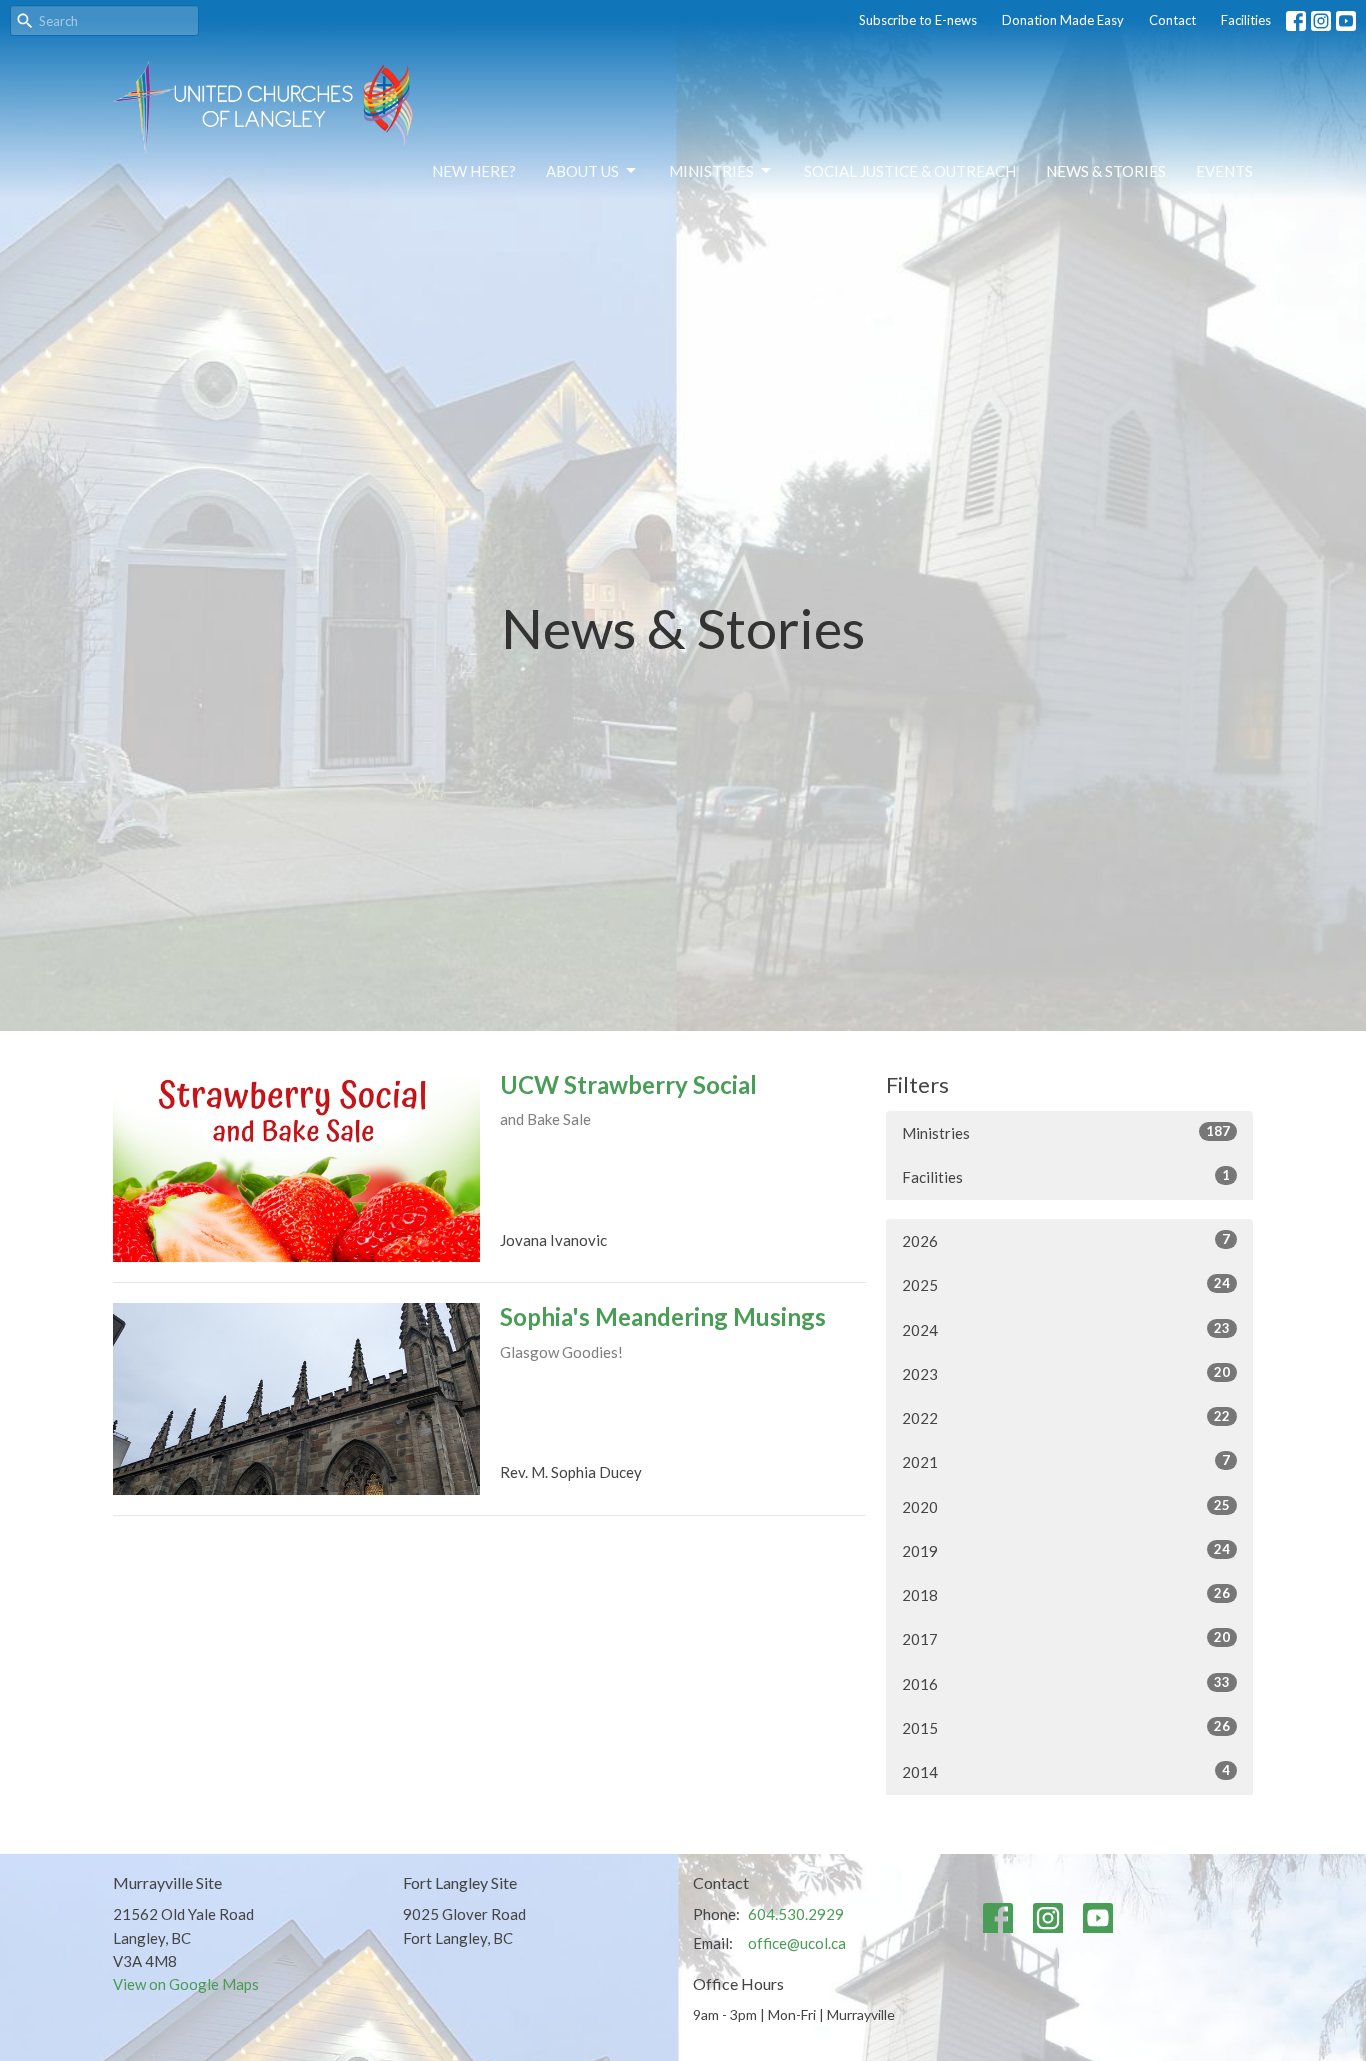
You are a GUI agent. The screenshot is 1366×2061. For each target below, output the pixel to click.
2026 (1066, 1240)
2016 (1066, 1683)
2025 (1066, 1284)
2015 (1066, 1727)
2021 (1066, 1461)
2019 (1066, 1550)
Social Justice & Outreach (910, 171)
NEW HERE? (474, 171)
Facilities (1246, 20)
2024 (1066, 1329)
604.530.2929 (796, 1914)
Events (1224, 171)
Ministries (711, 171)
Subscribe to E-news (918, 20)
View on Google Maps (186, 1984)
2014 (1066, 1771)
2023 (1066, 1373)
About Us (582, 171)
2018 (1066, 1594)
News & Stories (1106, 171)
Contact (1172, 20)
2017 (1066, 1638)
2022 (1066, 1417)
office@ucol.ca (797, 1943)
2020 (1066, 1506)
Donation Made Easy (1063, 20)
